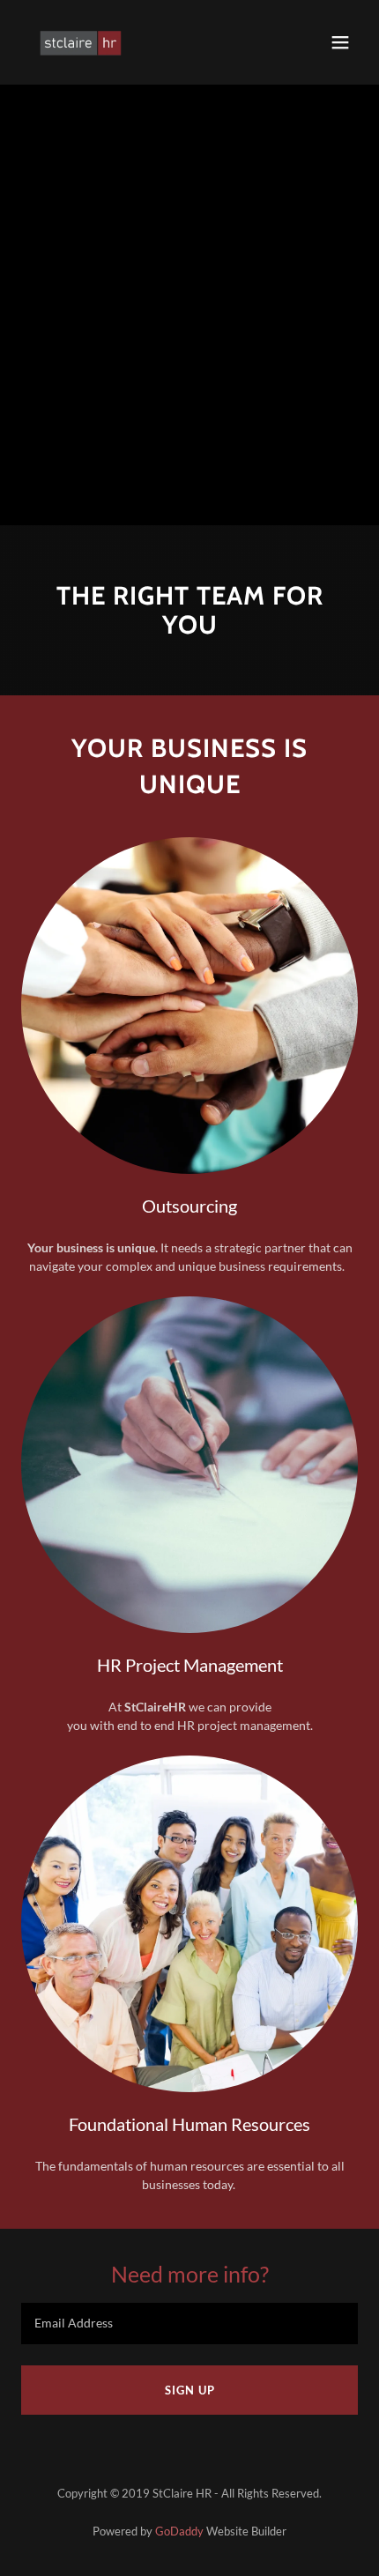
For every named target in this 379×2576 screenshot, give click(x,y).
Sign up (190, 2390)
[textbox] (189, 2324)
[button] (340, 42)
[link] (81, 42)
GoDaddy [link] (179, 2531)
